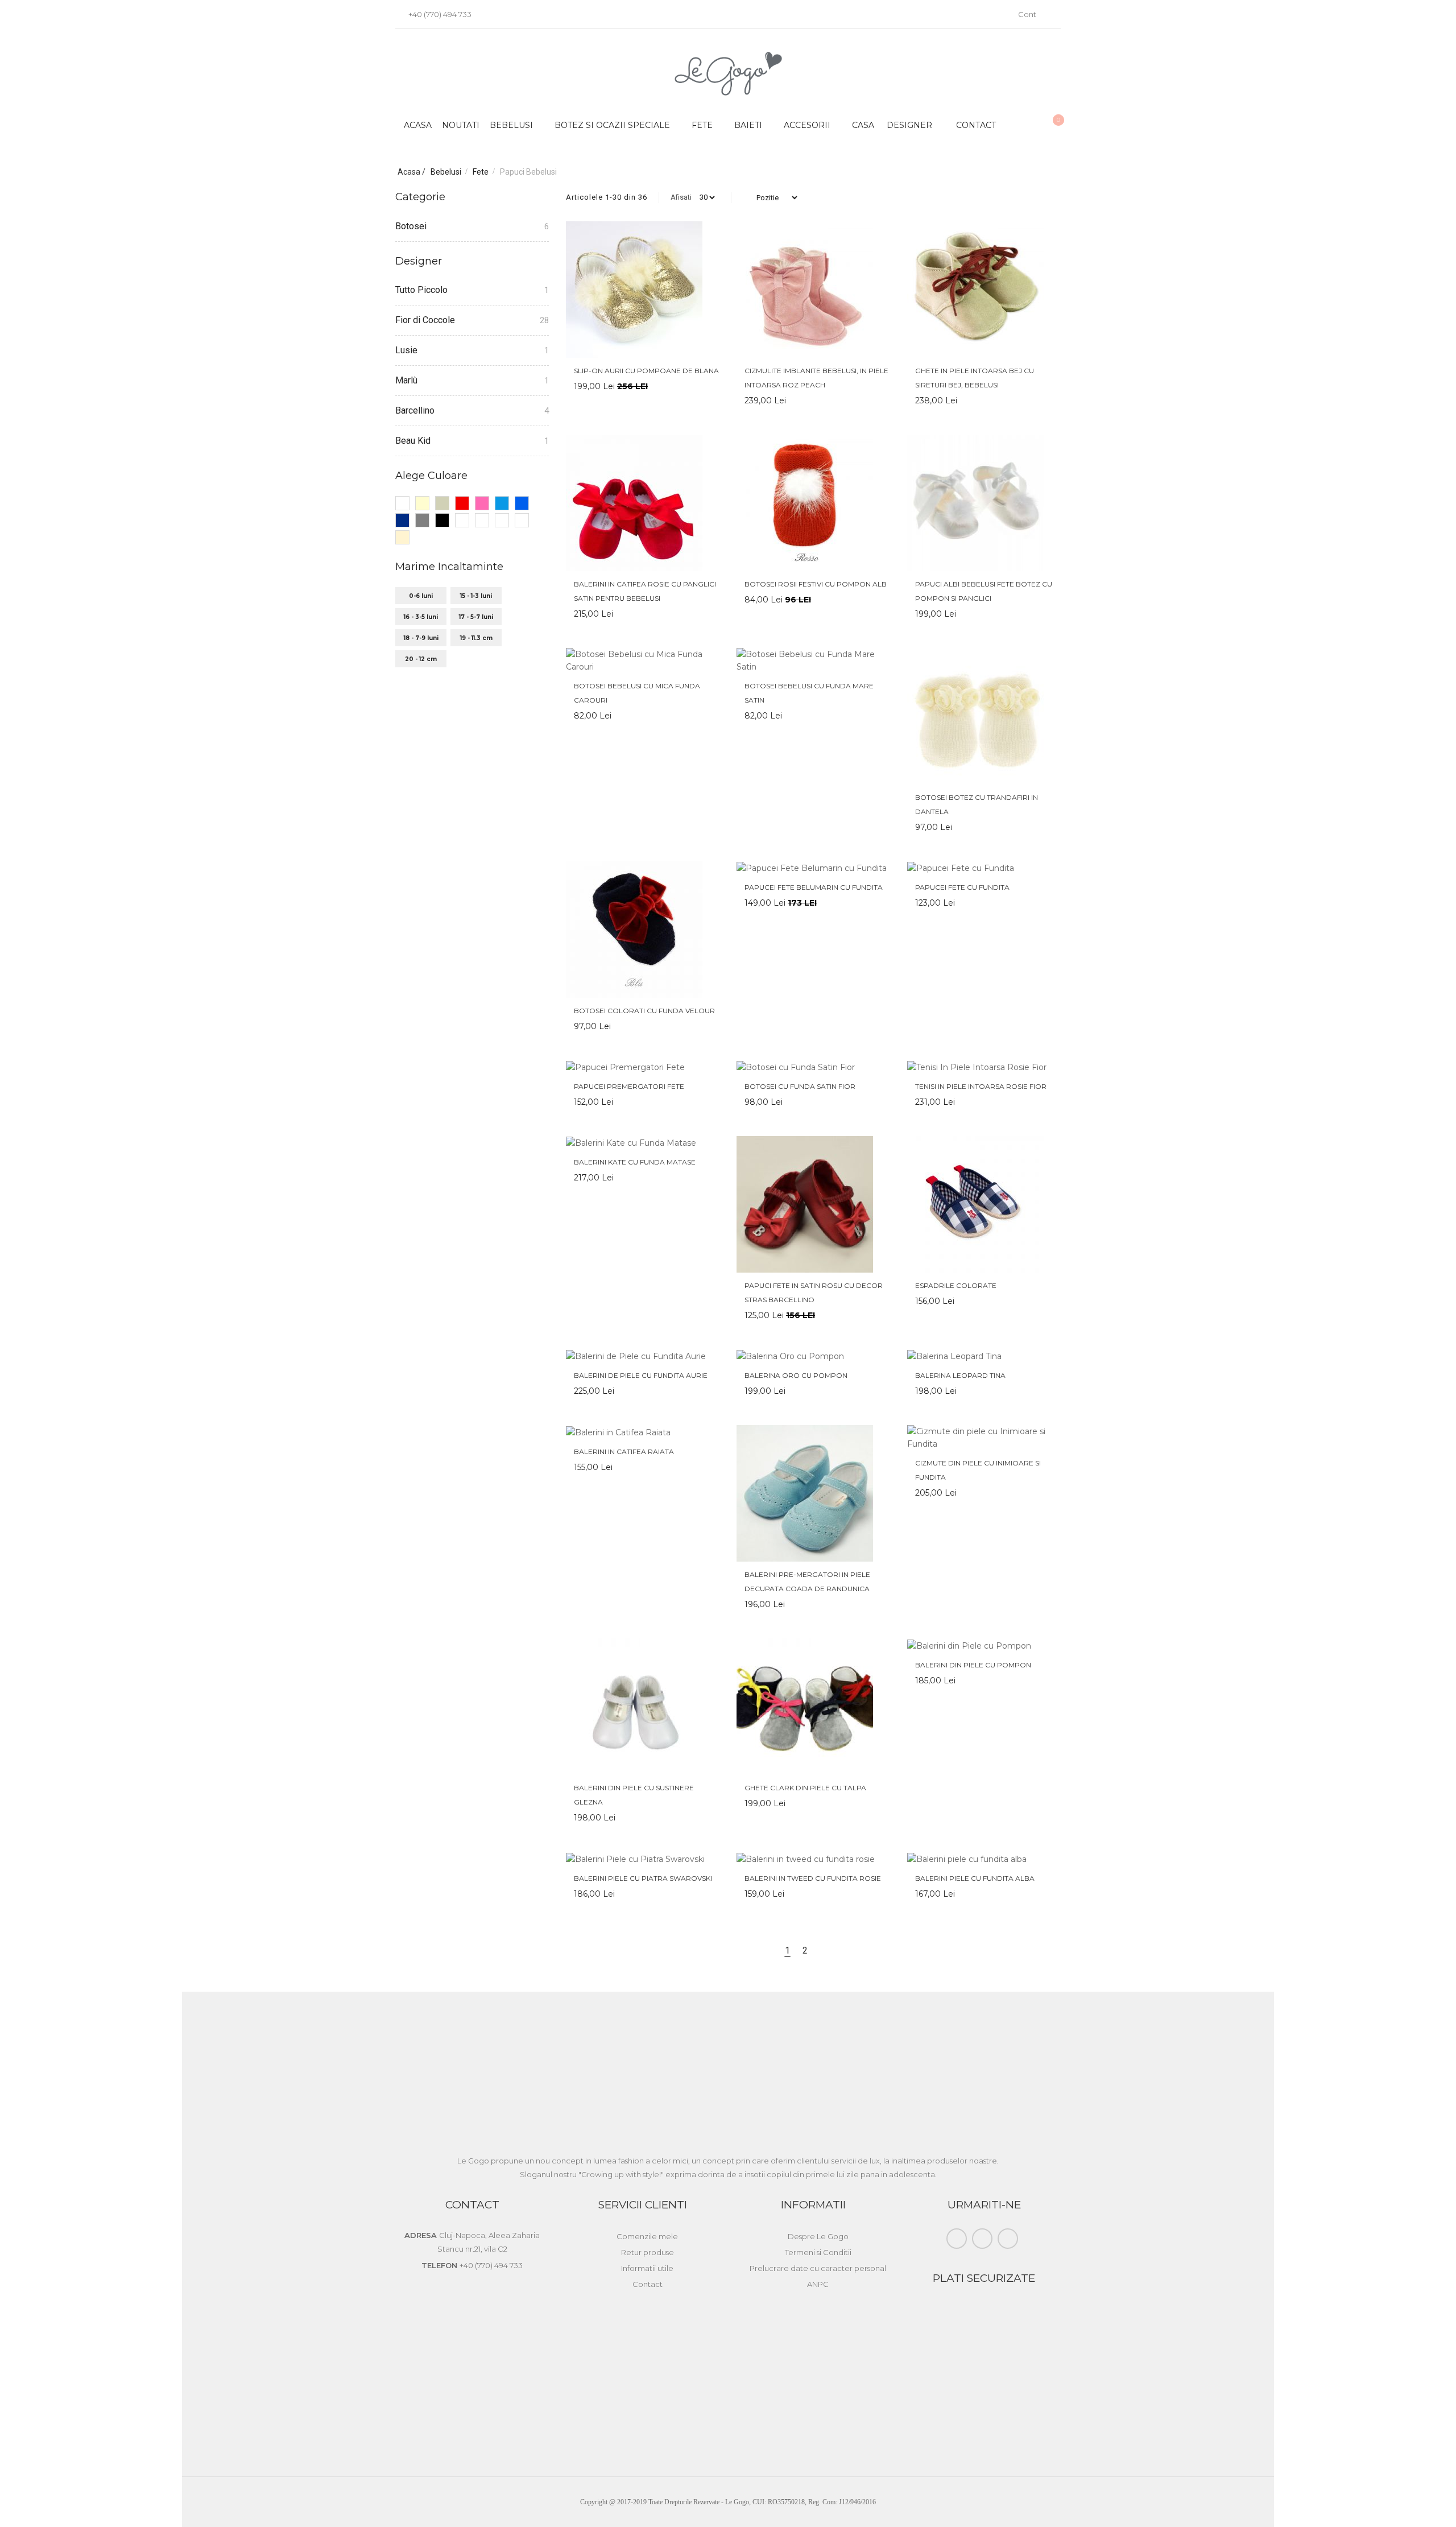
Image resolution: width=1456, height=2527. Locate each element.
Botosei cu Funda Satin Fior (800, 1086)
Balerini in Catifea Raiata (624, 1452)
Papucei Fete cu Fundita (962, 887)
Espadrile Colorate (956, 1285)
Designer (909, 125)
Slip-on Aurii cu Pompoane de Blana (646, 371)
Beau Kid (413, 441)
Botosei (411, 226)
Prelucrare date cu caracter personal (818, 2268)
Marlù (406, 380)
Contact (976, 125)
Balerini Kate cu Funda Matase (635, 1162)
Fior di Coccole (425, 320)
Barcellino (415, 410)
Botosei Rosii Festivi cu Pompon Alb (816, 584)
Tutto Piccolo (421, 290)
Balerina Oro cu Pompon (796, 1375)
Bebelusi (447, 172)
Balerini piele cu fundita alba (975, 1878)
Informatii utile (647, 2268)
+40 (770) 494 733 (439, 14)
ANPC (818, 2284)
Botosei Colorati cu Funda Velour (644, 1011)
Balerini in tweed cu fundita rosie (813, 1878)
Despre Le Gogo (818, 2236)
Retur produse (648, 2252)
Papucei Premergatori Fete (629, 1086)
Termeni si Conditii (818, 2252)
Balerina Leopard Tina (960, 1375)
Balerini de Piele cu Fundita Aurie (641, 1375)
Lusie (406, 350)
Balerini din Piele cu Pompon (973, 1665)
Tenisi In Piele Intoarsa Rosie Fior (981, 1086)
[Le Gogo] (728, 74)
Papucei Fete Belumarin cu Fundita (814, 887)
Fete (481, 172)
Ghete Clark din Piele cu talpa (805, 1788)
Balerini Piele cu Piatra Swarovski (643, 1878)
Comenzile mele (647, 2236)
